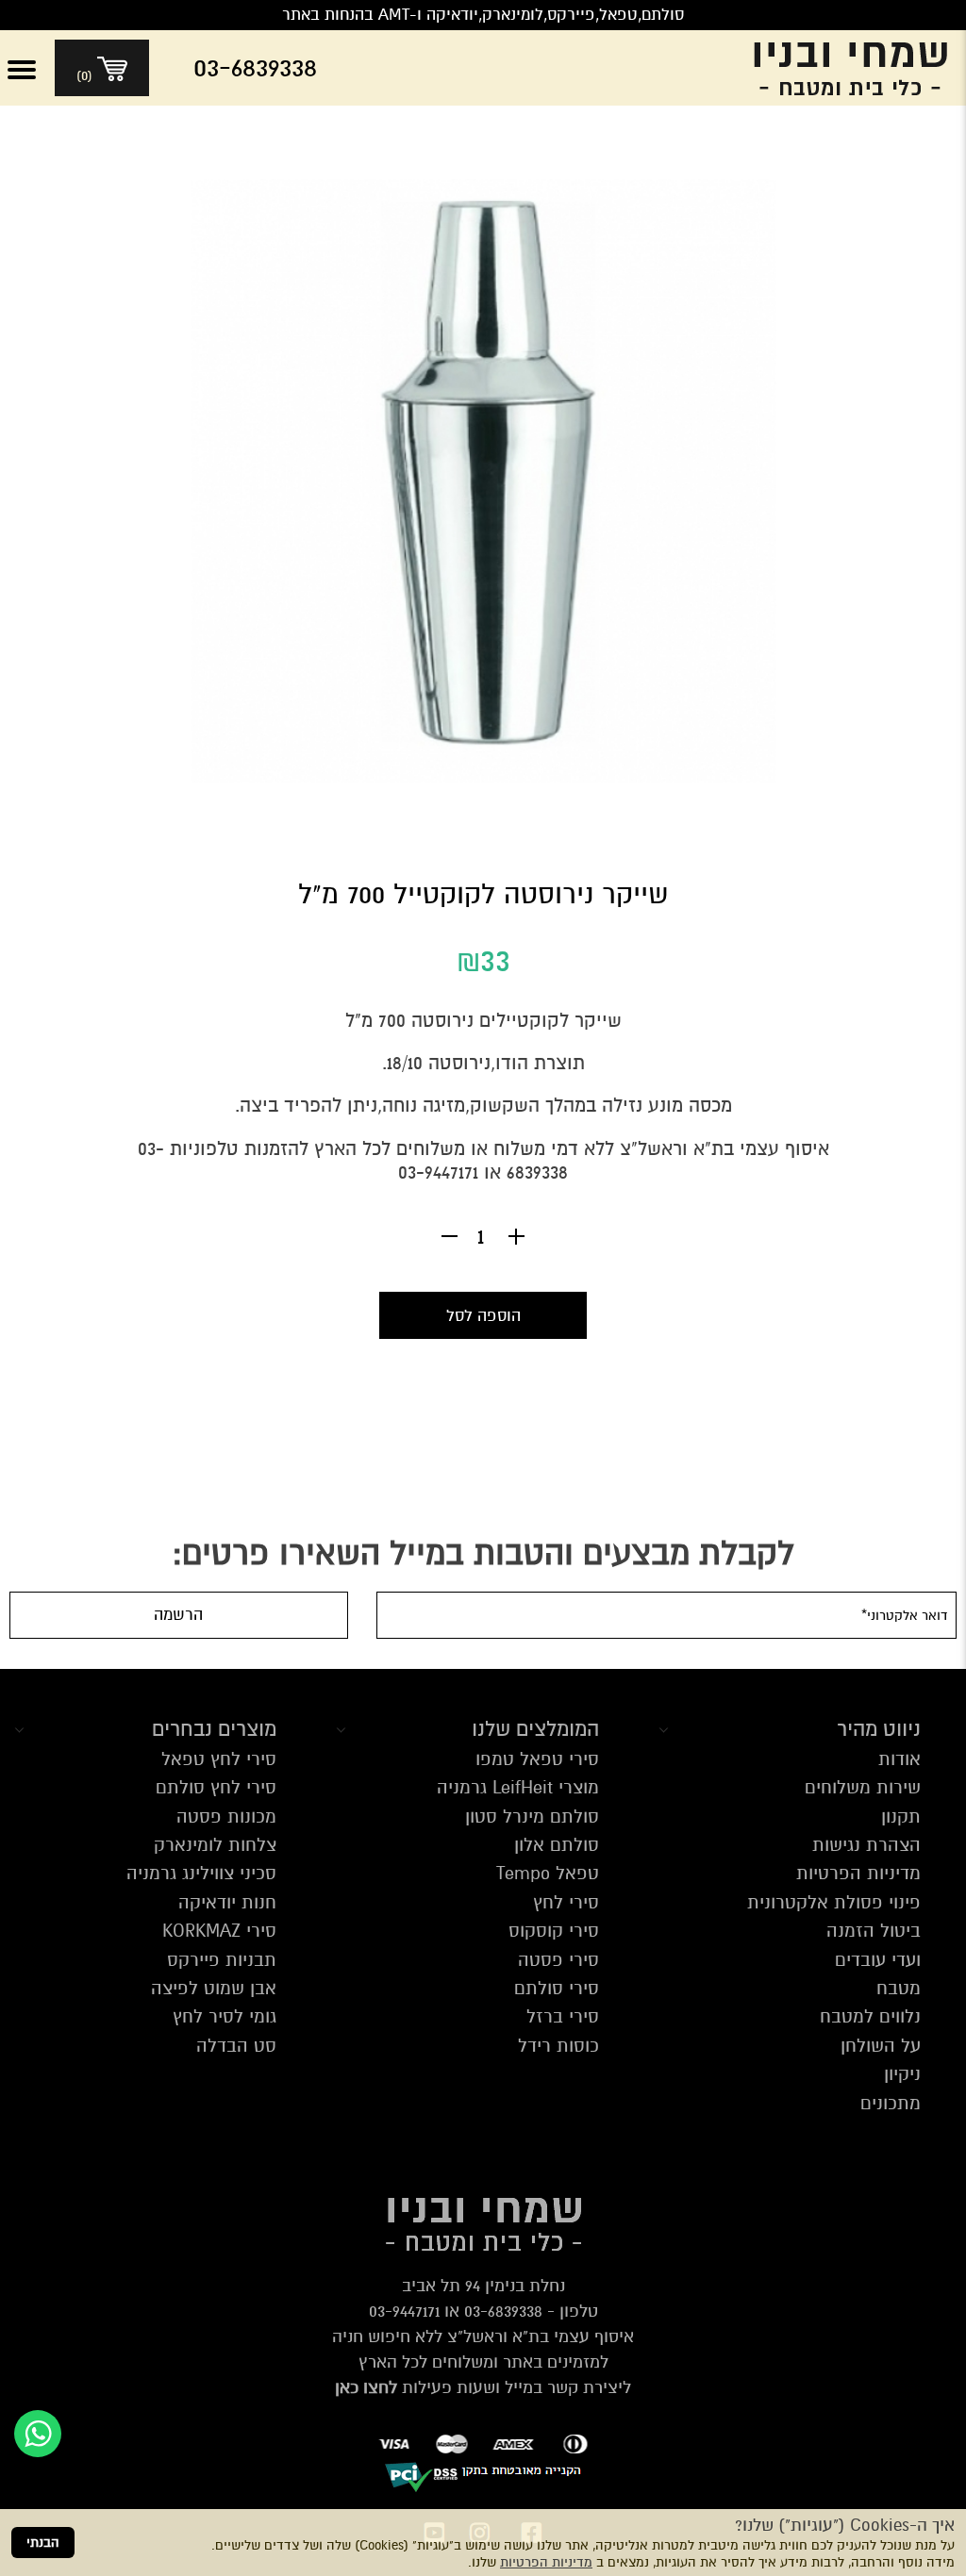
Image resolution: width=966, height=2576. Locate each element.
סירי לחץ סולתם (216, 1787)
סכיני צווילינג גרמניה (201, 1873)
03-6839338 (503, 2311)
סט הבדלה (236, 2046)
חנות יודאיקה (227, 1902)
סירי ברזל (563, 2016)
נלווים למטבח (870, 2016)
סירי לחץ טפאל (219, 1759)
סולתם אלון (557, 1845)
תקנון (901, 1816)
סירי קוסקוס (554, 1931)
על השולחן (881, 2046)
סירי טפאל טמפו (537, 1759)
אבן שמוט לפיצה (214, 1988)
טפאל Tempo (548, 1873)
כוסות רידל (558, 2046)
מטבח (899, 1988)
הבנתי (43, 2543)
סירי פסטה (558, 1960)
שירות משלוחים (863, 1787)
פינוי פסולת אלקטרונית (834, 1902)
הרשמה (178, 1615)
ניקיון (902, 2074)
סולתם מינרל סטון (532, 1816)
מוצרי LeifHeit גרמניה (518, 1787)
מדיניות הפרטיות (546, 2562)
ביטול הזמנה (874, 1931)
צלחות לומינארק (215, 1845)
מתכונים (891, 2103)
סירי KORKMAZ (219, 1931)
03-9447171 (404, 2311)
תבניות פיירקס (222, 1960)
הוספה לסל (483, 1316)
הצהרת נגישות (866, 1845)
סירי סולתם (557, 1988)
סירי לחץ (566, 1902)
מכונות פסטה (226, 1816)
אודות (899, 1759)
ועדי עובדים (878, 1960)
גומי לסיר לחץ (225, 2016)
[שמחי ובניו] (836, 68)
